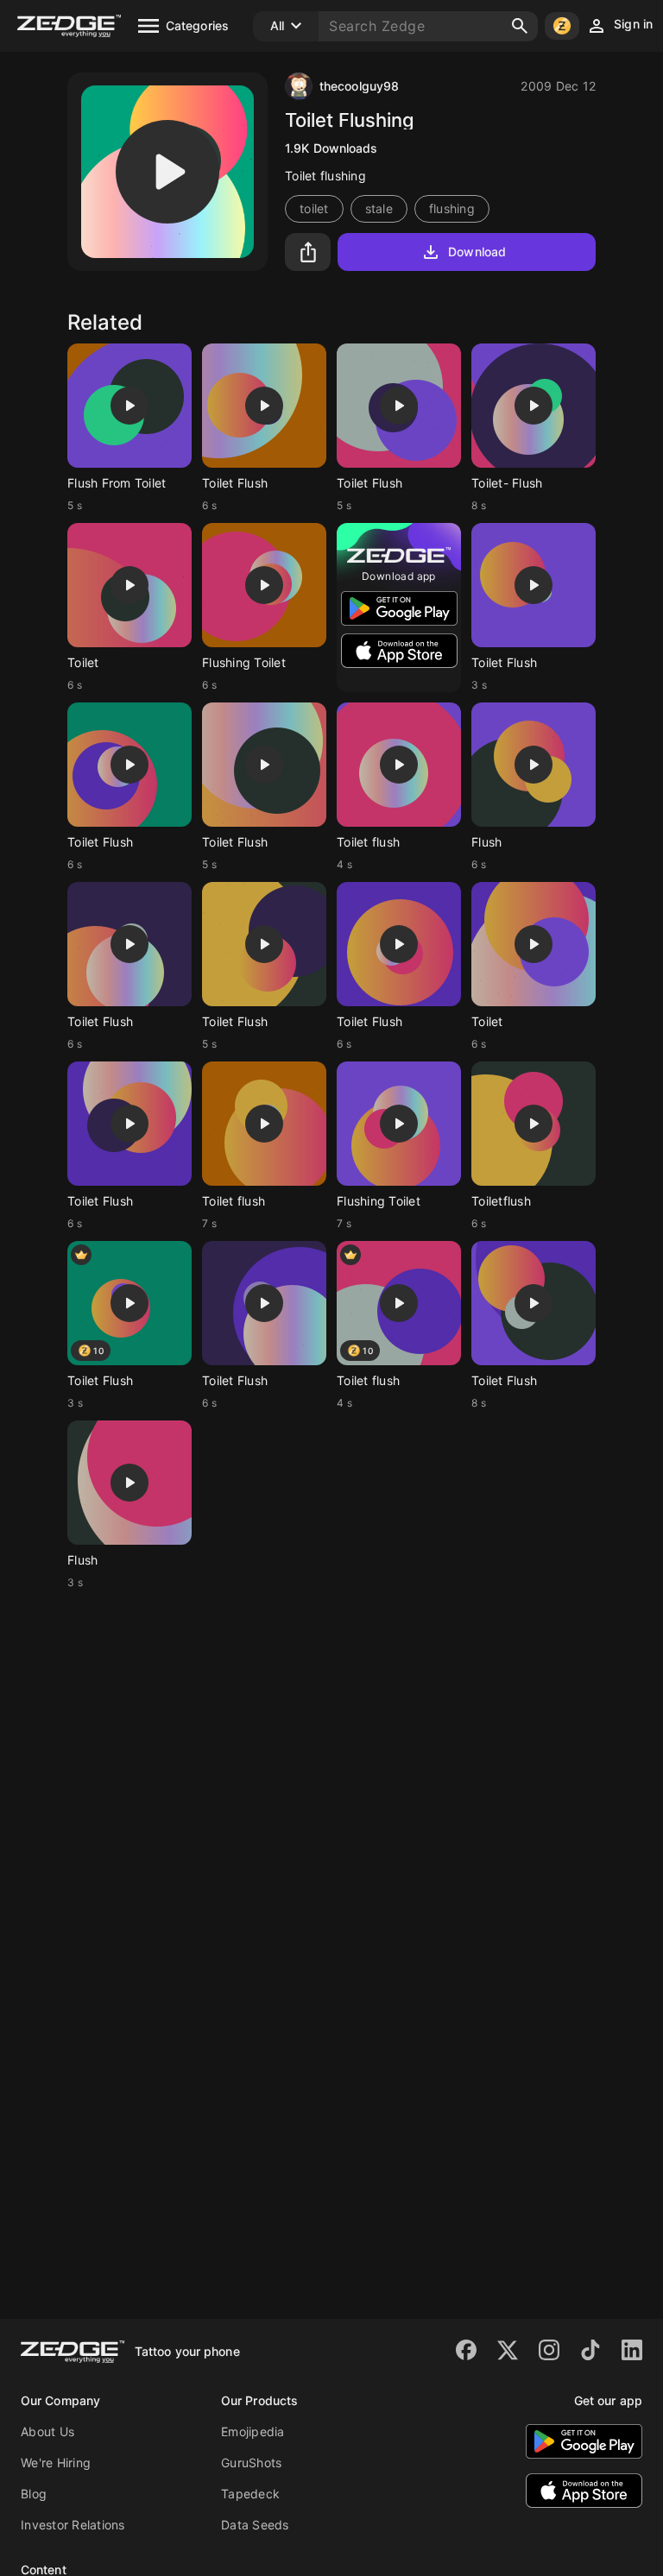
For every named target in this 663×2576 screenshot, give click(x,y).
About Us (47, 2431)
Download (477, 252)
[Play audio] (167, 172)
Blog (34, 2494)
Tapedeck (250, 2494)
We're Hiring (56, 2463)
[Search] (520, 26)
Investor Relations (73, 2525)
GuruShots (251, 2463)
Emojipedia (253, 2431)
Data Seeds (255, 2525)
